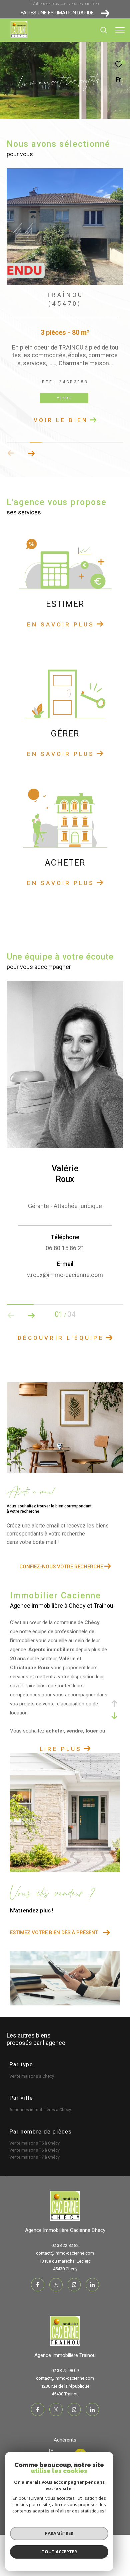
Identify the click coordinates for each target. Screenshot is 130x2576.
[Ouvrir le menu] (120, 30)
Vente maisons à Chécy (32, 2085)
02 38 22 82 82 (65, 2254)
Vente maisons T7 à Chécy (34, 2166)
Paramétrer (59, 2533)
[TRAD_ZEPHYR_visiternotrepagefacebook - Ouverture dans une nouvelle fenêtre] (38, 2293)
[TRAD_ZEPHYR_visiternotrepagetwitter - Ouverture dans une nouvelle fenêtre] (56, 2293)
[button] (31, 462)
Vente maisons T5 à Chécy (34, 2152)
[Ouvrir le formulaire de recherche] (104, 30)
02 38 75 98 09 (65, 2379)
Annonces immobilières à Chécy (40, 2118)
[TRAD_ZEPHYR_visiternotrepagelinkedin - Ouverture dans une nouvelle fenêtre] (92, 2293)
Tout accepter (59, 2552)
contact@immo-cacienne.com (65, 2262)
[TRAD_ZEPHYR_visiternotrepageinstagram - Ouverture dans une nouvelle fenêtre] (74, 2293)
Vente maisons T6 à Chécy (34, 2159)
